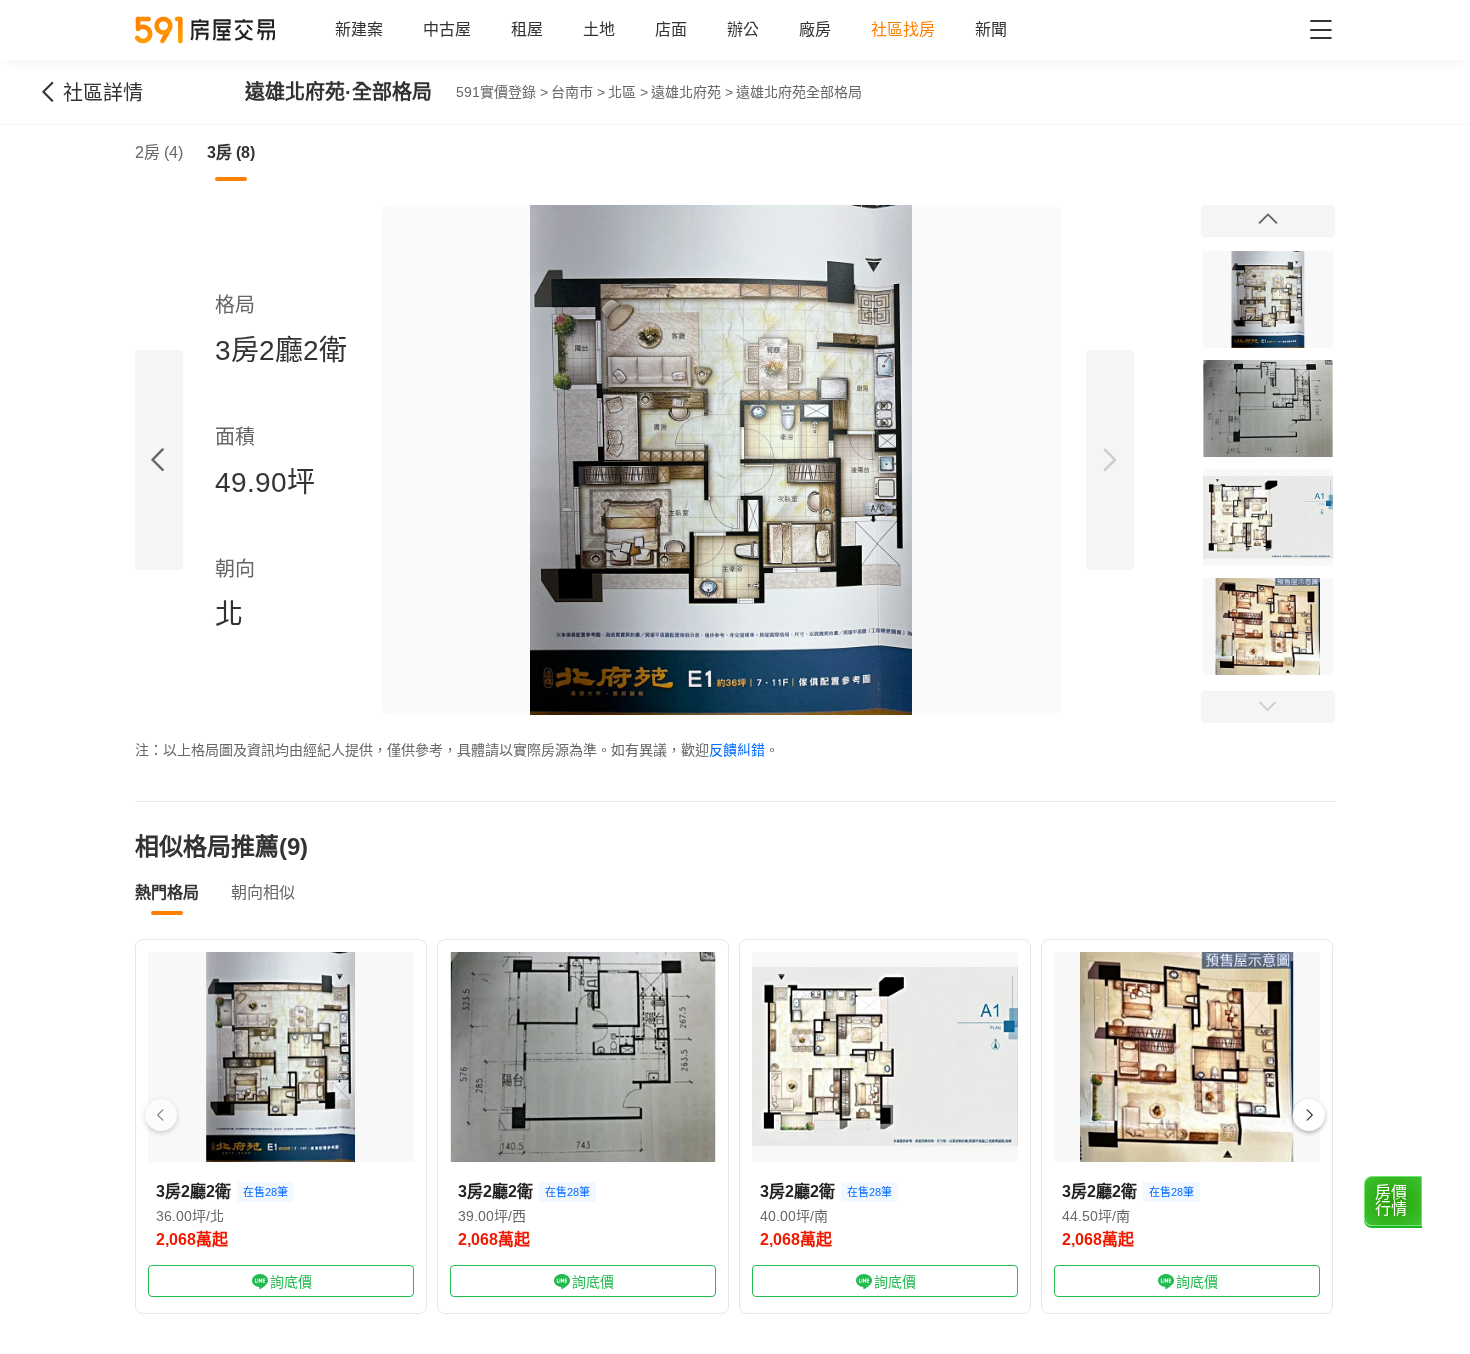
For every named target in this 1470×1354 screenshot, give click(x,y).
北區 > (628, 92)
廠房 (815, 29)
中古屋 (447, 29)
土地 (599, 29)
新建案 (359, 29)
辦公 (743, 29)
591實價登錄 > (502, 92)
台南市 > (578, 92)
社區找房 (903, 29)
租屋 (527, 29)
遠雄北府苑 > (692, 92)
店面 (671, 29)
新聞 (991, 29)
